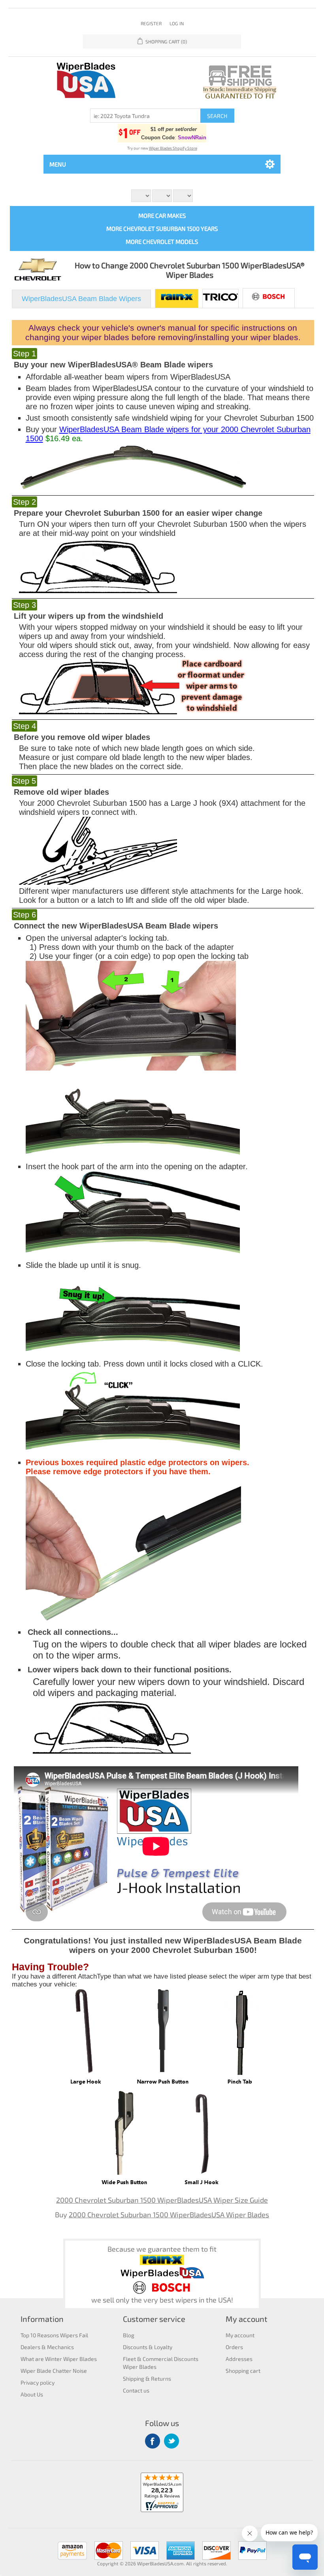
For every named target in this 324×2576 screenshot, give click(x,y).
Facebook (153, 2441)
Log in (177, 23)
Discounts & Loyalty (148, 2347)
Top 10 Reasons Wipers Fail (54, 2335)
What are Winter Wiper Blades (59, 2359)
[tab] (81, 299)
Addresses (239, 2359)
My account (240, 2335)
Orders (234, 2347)
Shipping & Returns (147, 2378)
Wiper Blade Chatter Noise (54, 2371)
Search (217, 116)
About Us (32, 2394)
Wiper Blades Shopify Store (173, 148)
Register (151, 23)
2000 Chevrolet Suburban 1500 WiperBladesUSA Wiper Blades (169, 2215)
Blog (129, 2335)
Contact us (136, 2390)
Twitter (171, 2441)
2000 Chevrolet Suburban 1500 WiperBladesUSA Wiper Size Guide (162, 2200)
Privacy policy (38, 2382)
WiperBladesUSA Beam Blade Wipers (81, 299)
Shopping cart (243, 2371)
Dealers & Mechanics (47, 2347)
